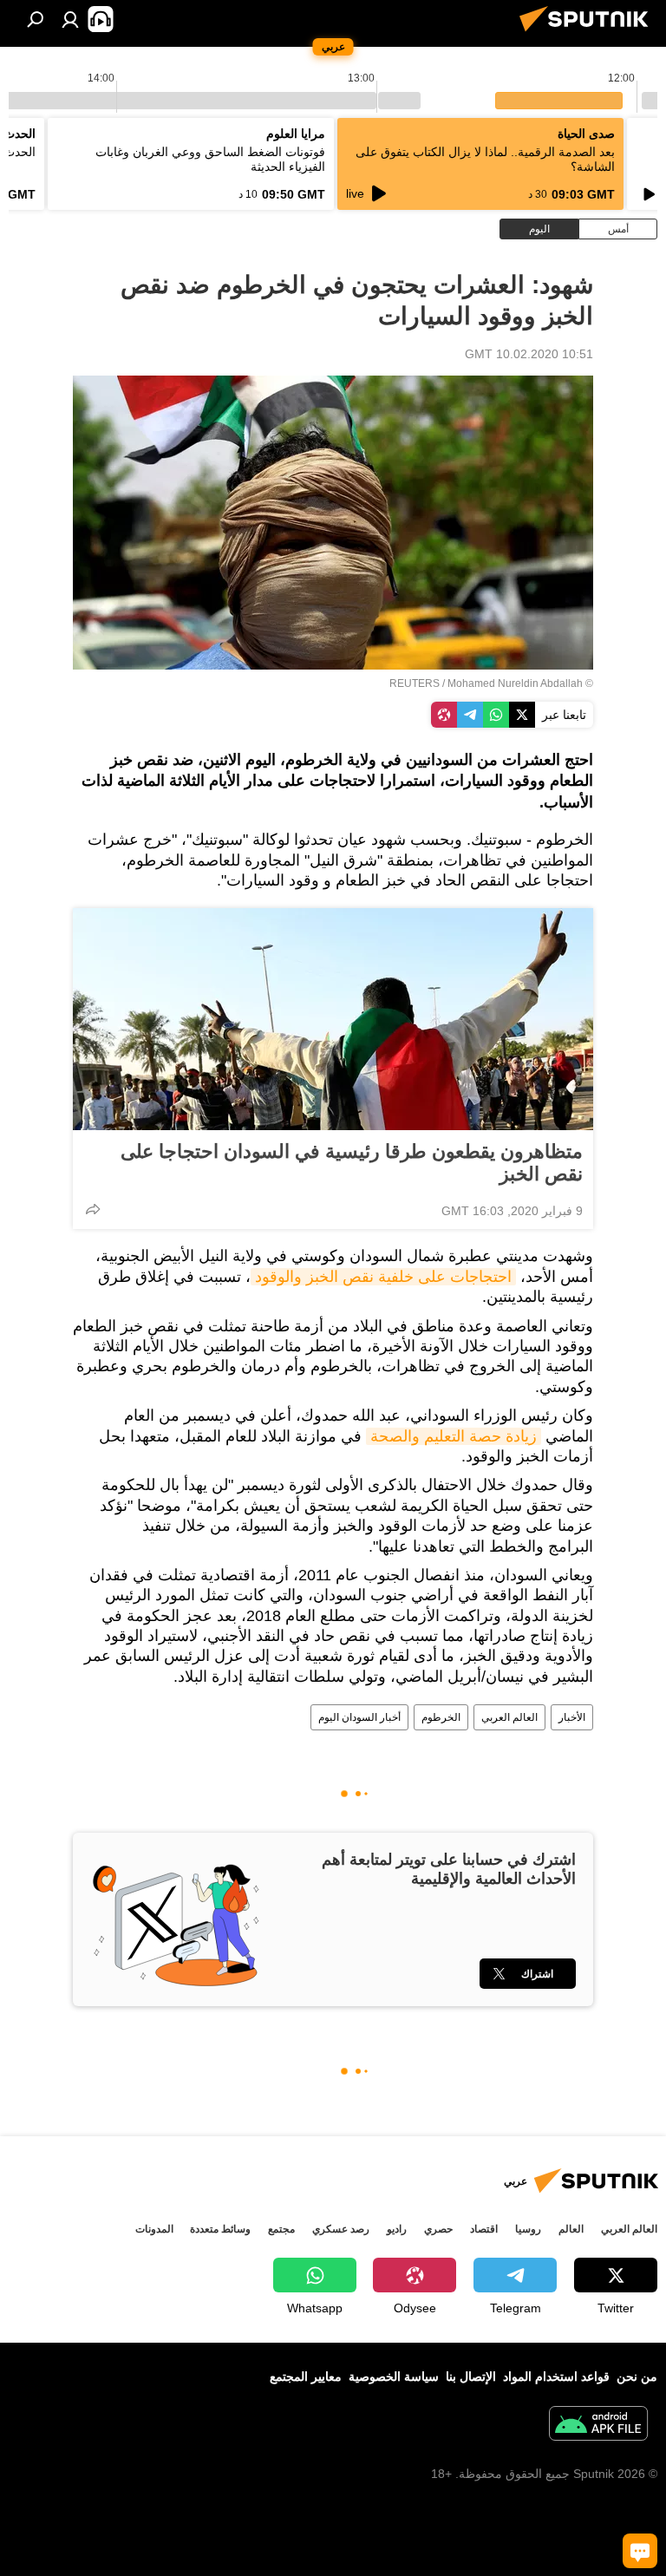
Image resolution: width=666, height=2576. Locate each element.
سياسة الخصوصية (394, 2377)
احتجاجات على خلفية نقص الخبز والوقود (383, 1277)
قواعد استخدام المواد (556, 2377)
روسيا (528, 2229)
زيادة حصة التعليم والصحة (454, 1436)
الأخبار (572, 1717)
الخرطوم (441, 1717)
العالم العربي (509, 1717)
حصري (438, 2229)
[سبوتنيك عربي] (589, 34)
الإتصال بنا (471, 2377)
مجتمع (281, 2229)
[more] (93, 1209)
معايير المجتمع (306, 2377)
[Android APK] (598, 2426)
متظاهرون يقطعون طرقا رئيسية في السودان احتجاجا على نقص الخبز (352, 1163)
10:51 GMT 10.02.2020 (529, 354)
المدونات (154, 2229)
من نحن (637, 2377)
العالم (571, 2229)
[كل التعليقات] (640, 2551)
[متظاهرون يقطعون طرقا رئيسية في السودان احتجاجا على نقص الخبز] (333, 1019)
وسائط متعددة (220, 2229)
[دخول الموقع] (70, 19)
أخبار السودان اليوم (359, 1717)
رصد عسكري (341, 2229)
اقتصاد (484, 2229)
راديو (397, 2229)
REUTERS (415, 683)
